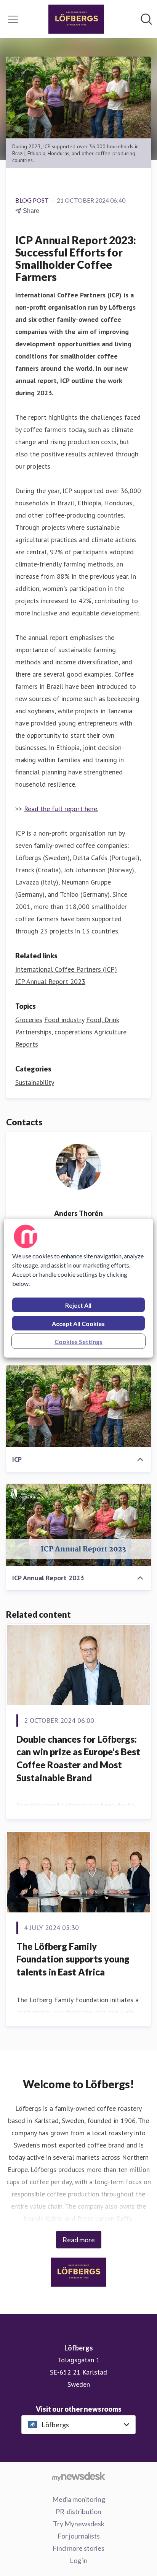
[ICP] (78, 1406)
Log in (79, 2560)
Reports (27, 1044)
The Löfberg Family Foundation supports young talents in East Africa (73, 1959)
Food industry (64, 1020)
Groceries (29, 1020)
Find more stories (78, 2548)
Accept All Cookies (78, 1323)
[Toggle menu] (13, 19)
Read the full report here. (61, 809)
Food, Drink (103, 1020)
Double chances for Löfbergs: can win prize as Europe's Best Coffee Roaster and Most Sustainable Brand (78, 1758)
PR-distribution (78, 2511)
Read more (79, 2240)
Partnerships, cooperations (54, 1032)
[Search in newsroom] (146, 19)
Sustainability (35, 1082)
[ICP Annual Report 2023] (78, 1525)
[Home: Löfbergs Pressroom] (76, 19)
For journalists (79, 2536)
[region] (78, 1288)
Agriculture (110, 1032)
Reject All (78, 1305)
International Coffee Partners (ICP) (66, 969)
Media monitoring (79, 2499)
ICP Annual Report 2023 (50, 981)
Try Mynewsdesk (79, 2524)
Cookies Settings (78, 1341)
